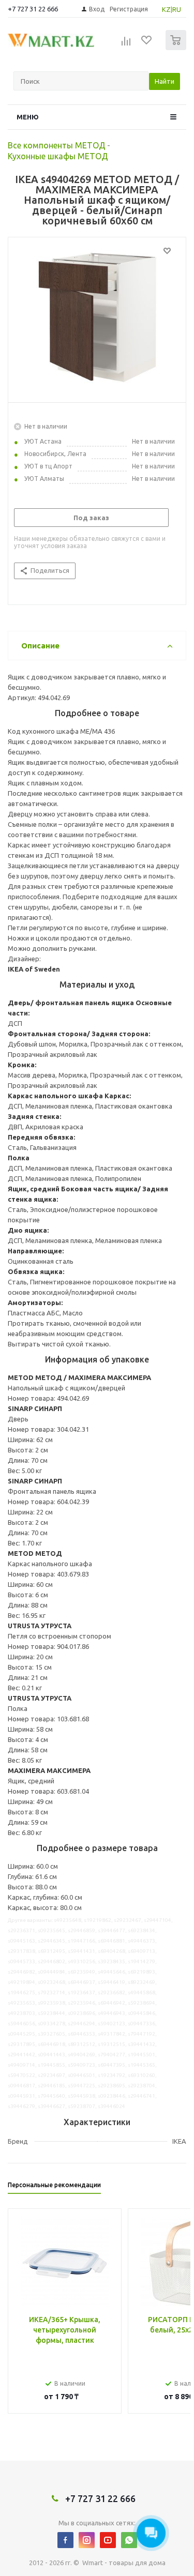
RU (177, 9)
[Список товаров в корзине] (177, 48)
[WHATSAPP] (129, 2540)
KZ (166, 9)
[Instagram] (87, 2540)
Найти (165, 81)
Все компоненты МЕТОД (57, 145)
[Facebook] (65, 2540)
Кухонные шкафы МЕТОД (58, 156)
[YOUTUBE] (108, 2540)
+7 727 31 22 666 (33, 9)
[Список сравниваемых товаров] (126, 44)
